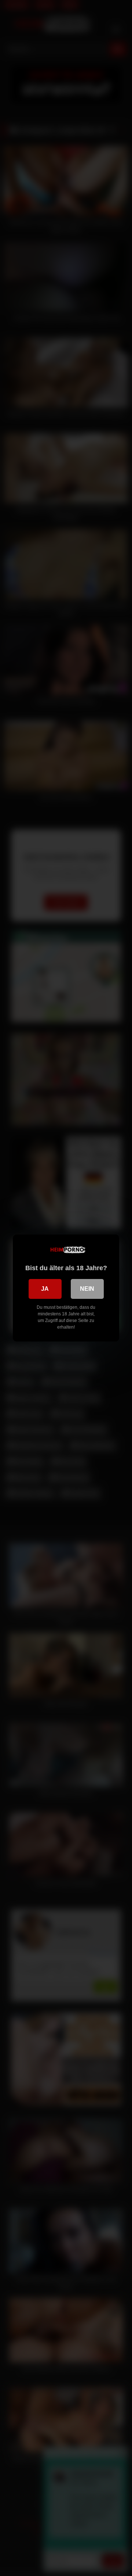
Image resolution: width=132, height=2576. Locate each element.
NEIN (87, 1289)
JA (45, 1289)
